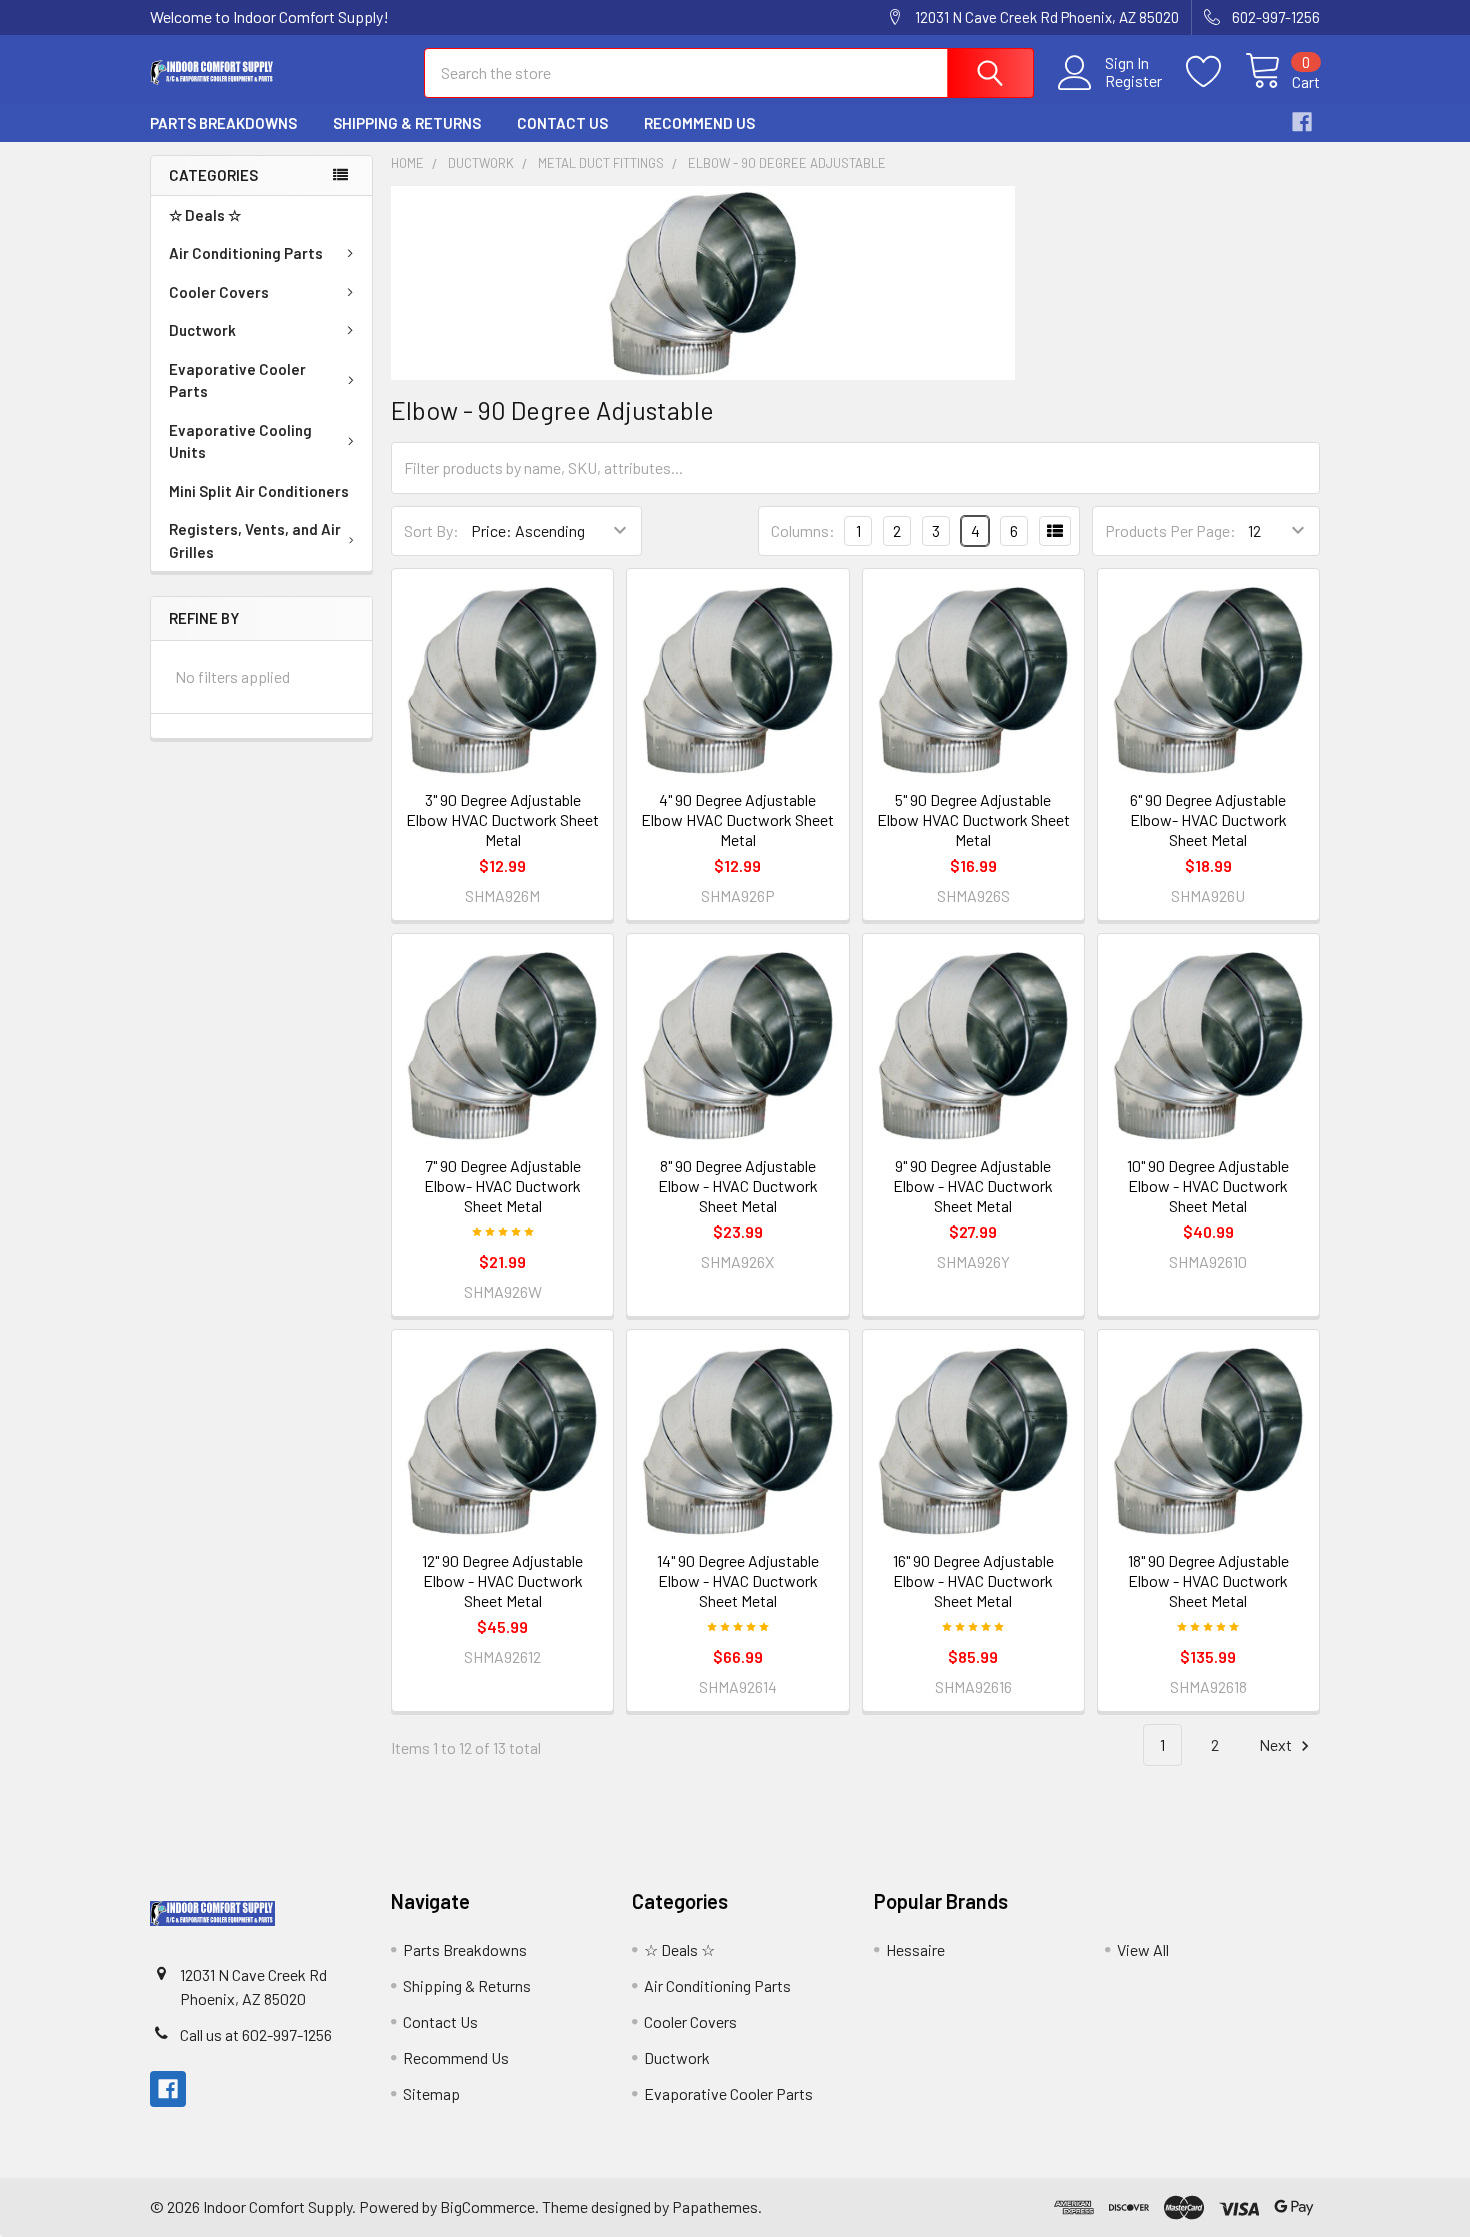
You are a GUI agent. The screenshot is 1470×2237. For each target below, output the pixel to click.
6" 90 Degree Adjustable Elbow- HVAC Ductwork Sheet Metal (1208, 819)
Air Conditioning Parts (246, 253)
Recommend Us (699, 123)
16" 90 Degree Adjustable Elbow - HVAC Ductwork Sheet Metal (973, 1580)
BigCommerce (487, 2206)
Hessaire (915, 1949)
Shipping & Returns (407, 123)
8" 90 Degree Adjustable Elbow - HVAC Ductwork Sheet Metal (738, 1185)
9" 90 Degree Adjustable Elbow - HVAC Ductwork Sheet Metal (973, 1185)
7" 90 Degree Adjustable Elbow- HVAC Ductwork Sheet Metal (502, 1185)
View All (1143, 1949)
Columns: (803, 530)
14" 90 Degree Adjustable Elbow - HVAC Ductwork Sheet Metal (738, 1580)
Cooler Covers (219, 292)
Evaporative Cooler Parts (237, 380)
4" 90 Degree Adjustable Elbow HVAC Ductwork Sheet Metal (737, 819)
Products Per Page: (1170, 530)
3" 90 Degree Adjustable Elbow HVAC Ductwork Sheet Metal (502, 819)
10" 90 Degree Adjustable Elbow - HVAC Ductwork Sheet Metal (1208, 1185)
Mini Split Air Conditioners (259, 491)
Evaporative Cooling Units (240, 441)
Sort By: (431, 530)
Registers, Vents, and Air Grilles (255, 540)
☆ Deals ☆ (205, 215)
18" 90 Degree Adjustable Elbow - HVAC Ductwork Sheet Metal (1208, 1580)
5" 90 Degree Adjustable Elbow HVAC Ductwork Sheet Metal (973, 819)
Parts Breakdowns (223, 123)
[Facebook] (1302, 122)
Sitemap (431, 2093)
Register (1133, 81)
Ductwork (202, 330)
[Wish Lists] (1215, 72)
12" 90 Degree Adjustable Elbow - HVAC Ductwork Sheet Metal (502, 1580)
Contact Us (562, 123)
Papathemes (715, 2206)
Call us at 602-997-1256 (256, 2034)
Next (1277, 1744)
